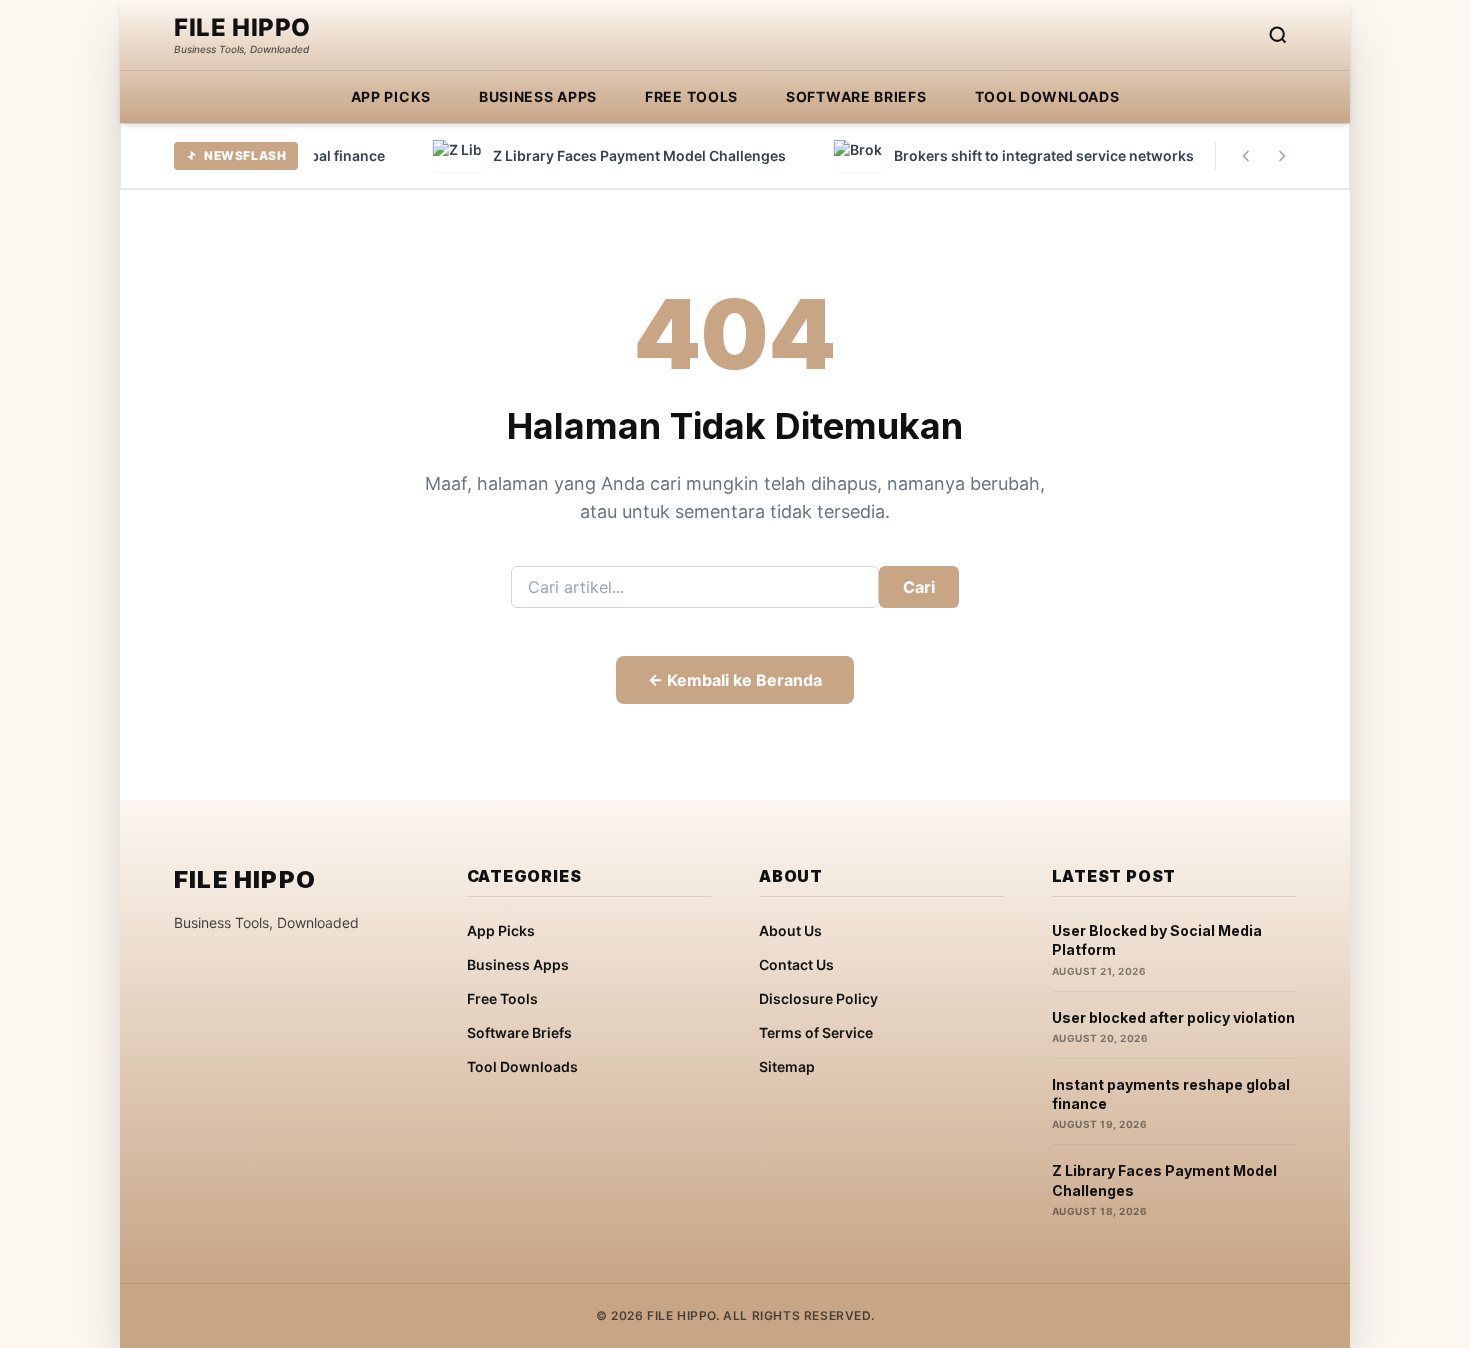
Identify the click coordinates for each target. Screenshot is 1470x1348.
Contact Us (796, 964)
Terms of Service (816, 1032)
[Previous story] (1246, 156)
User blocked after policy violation (1173, 1017)
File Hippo (242, 28)
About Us (790, 930)
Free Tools (691, 96)
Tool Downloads (1047, 96)
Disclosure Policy (818, 998)
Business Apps (538, 96)
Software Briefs (856, 96)
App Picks (391, 96)
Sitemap (787, 1066)
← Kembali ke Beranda (735, 680)
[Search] (1278, 35)
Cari (919, 587)
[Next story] (1282, 156)
